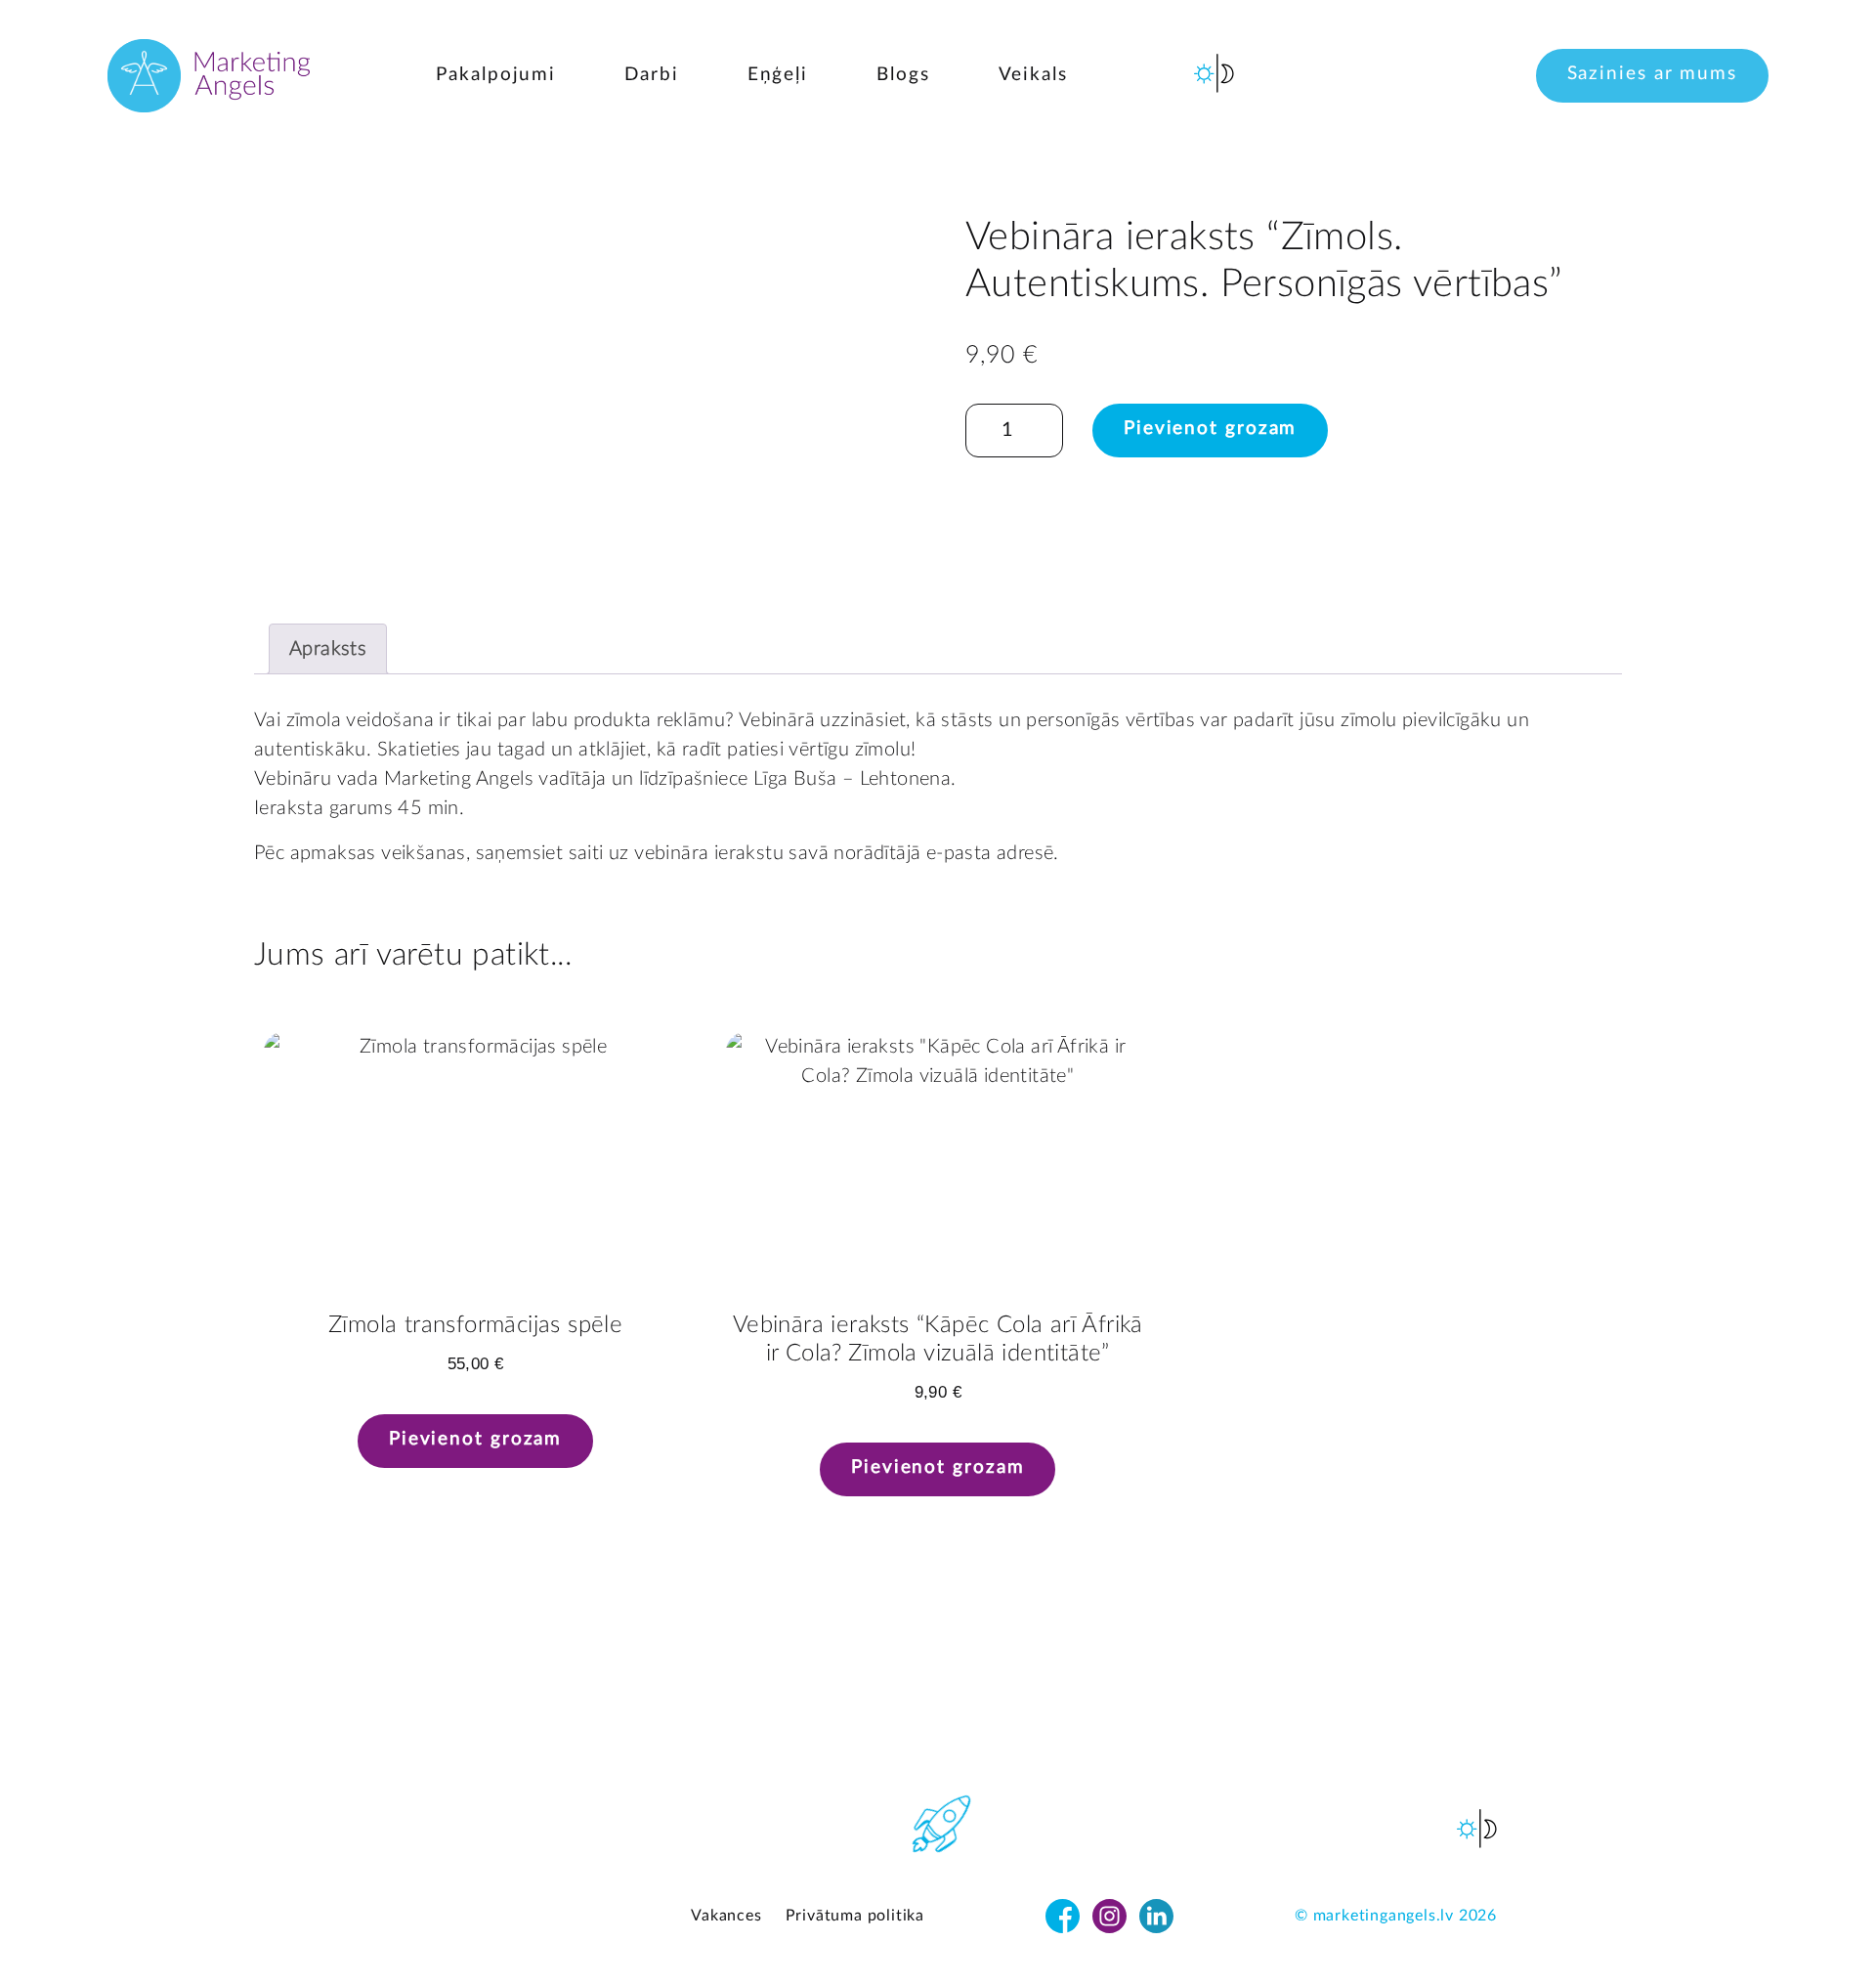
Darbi (652, 75)
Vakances (726, 1916)
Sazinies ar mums (1652, 74)
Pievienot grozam (1210, 429)
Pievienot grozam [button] (475, 1439)
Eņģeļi (778, 75)
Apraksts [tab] (328, 649)
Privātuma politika (855, 1916)
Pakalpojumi (496, 75)
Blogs (903, 75)
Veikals (1033, 75)
